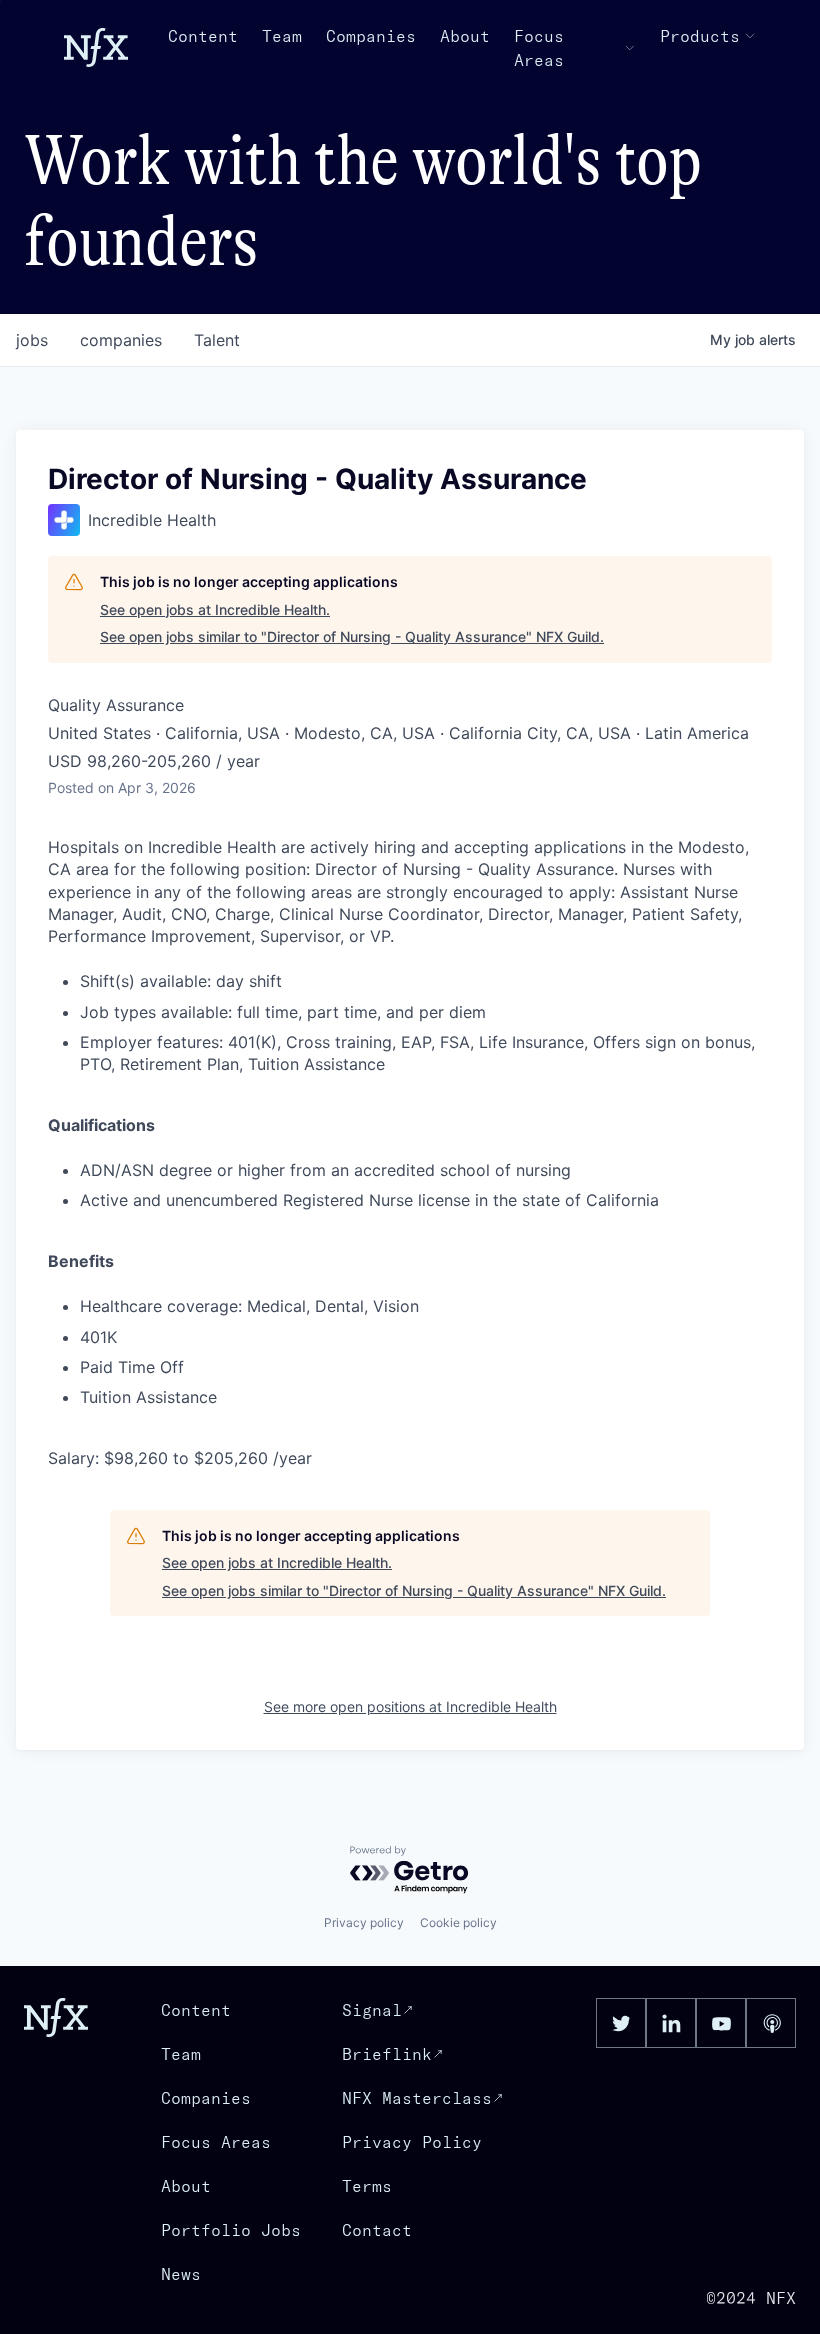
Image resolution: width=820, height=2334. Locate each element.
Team (282, 36)
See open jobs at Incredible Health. (215, 609)
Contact (377, 2230)
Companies (371, 36)
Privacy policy (364, 1922)
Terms (367, 2186)
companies (121, 340)
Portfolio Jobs (231, 2230)
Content (203, 36)
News (181, 2274)
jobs (32, 340)
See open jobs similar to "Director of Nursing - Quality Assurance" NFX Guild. (352, 636)
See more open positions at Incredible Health (410, 1706)
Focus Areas (539, 48)
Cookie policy (458, 1922)
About (465, 36)
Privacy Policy (412, 2142)
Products (700, 36)
